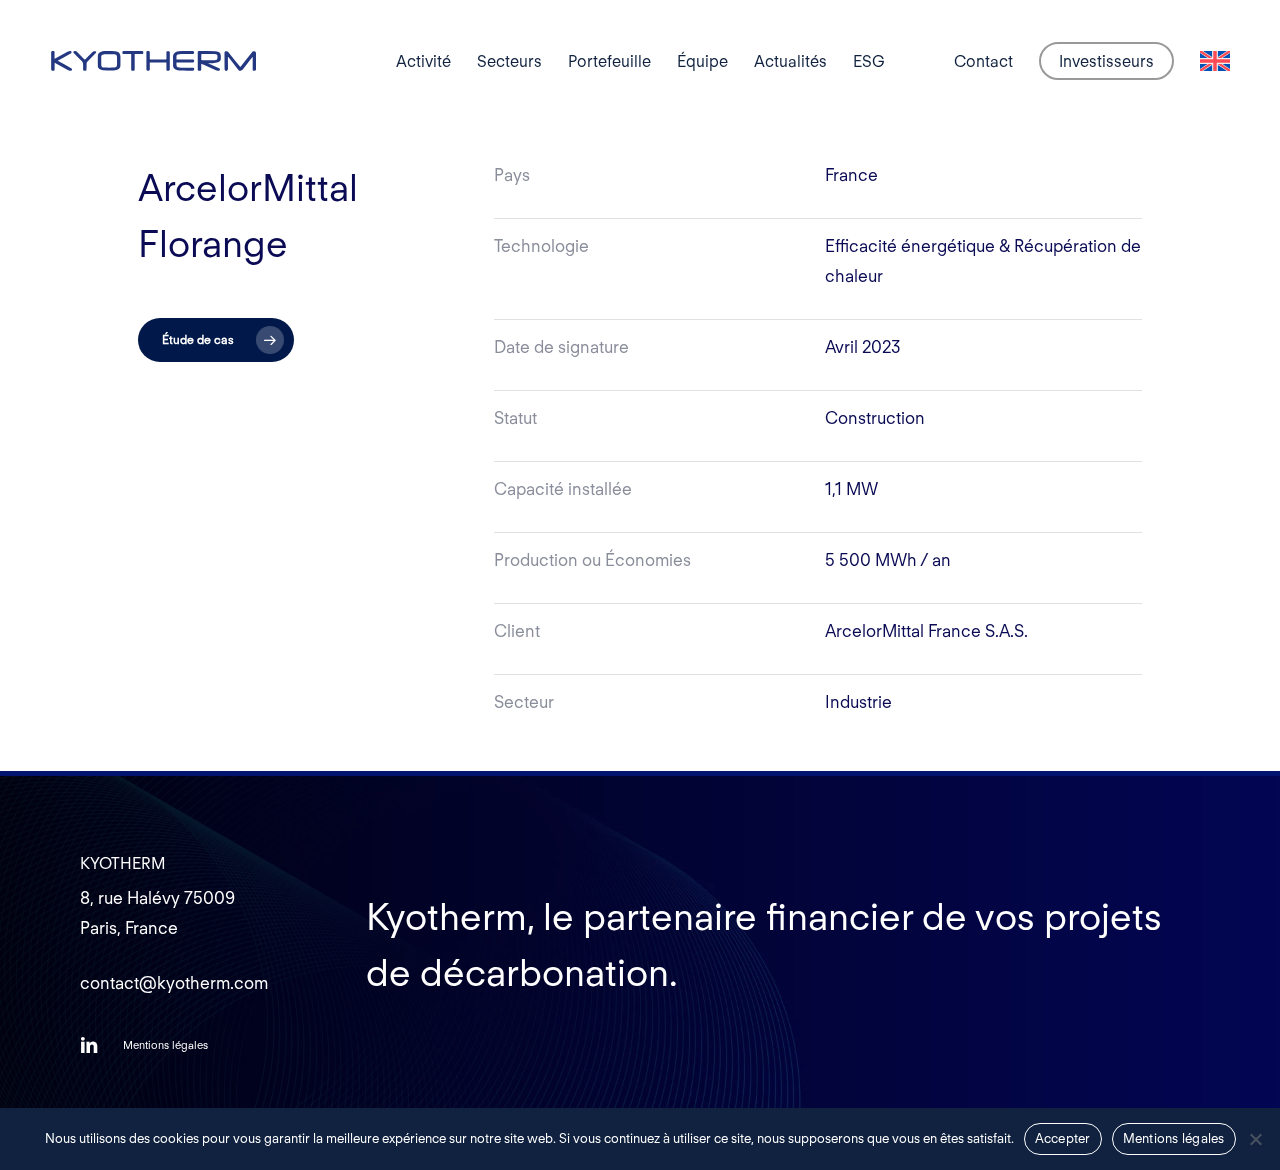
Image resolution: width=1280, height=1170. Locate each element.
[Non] (1255, 1139)
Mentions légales (1174, 1138)
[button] (216, 340)
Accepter (1063, 1138)
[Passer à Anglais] (1215, 61)
